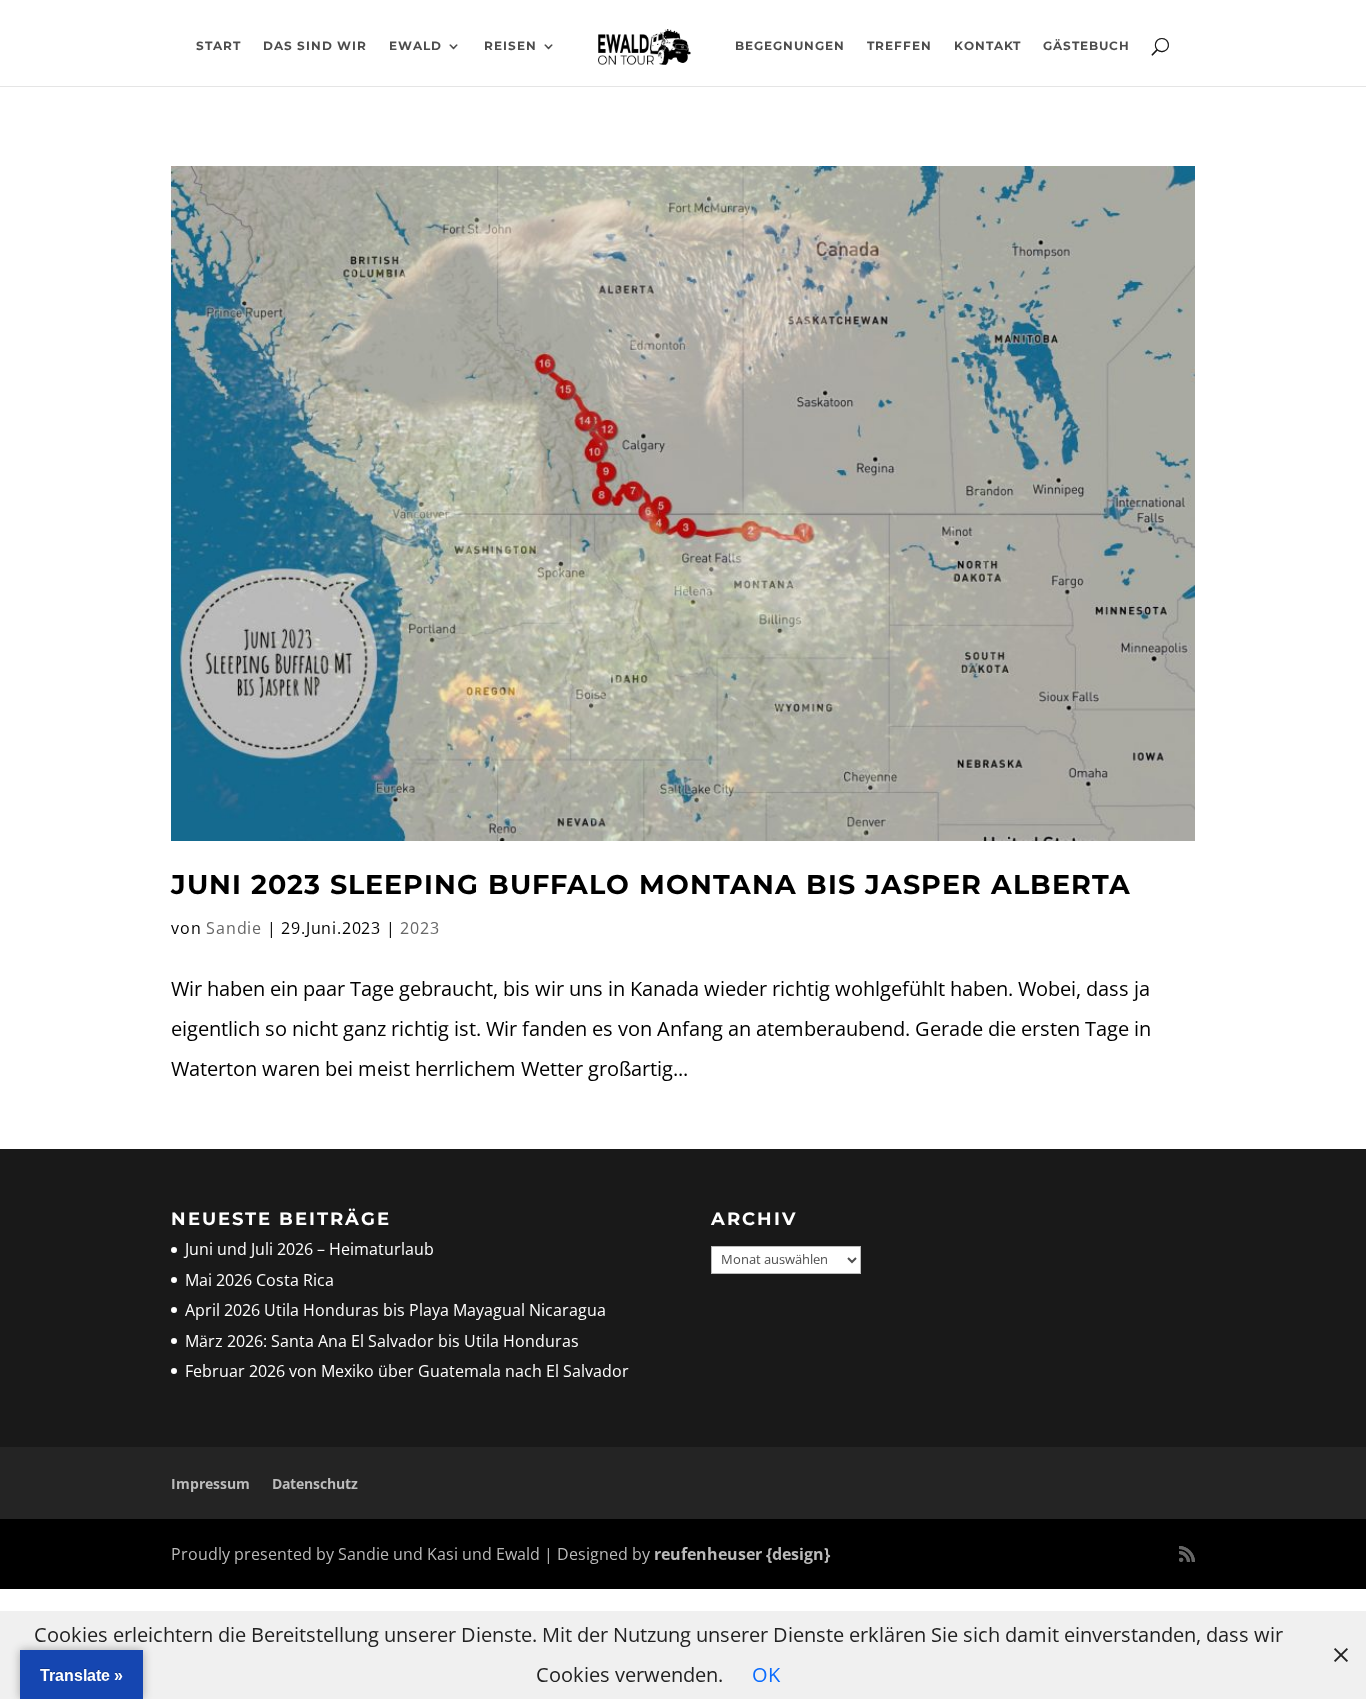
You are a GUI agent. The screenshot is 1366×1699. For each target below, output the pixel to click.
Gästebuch (1086, 46)
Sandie (234, 928)
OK (766, 1674)
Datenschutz (315, 1483)
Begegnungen (790, 46)
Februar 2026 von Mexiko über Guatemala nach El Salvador (407, 1371)
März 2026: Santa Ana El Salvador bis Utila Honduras (382, 1341)
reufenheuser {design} (742, 1554)
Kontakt (987, 46)
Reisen (510, 46)
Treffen (899, 46)
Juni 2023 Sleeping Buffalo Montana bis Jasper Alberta (655, 884)
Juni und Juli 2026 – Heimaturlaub (309, 1249)
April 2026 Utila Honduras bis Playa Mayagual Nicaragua (397, 1310)
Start (218, 46)
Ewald (415, 46)
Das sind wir (315, 46)
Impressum (210, 1483)
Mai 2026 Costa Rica (259, 1280)
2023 (419, 928)
